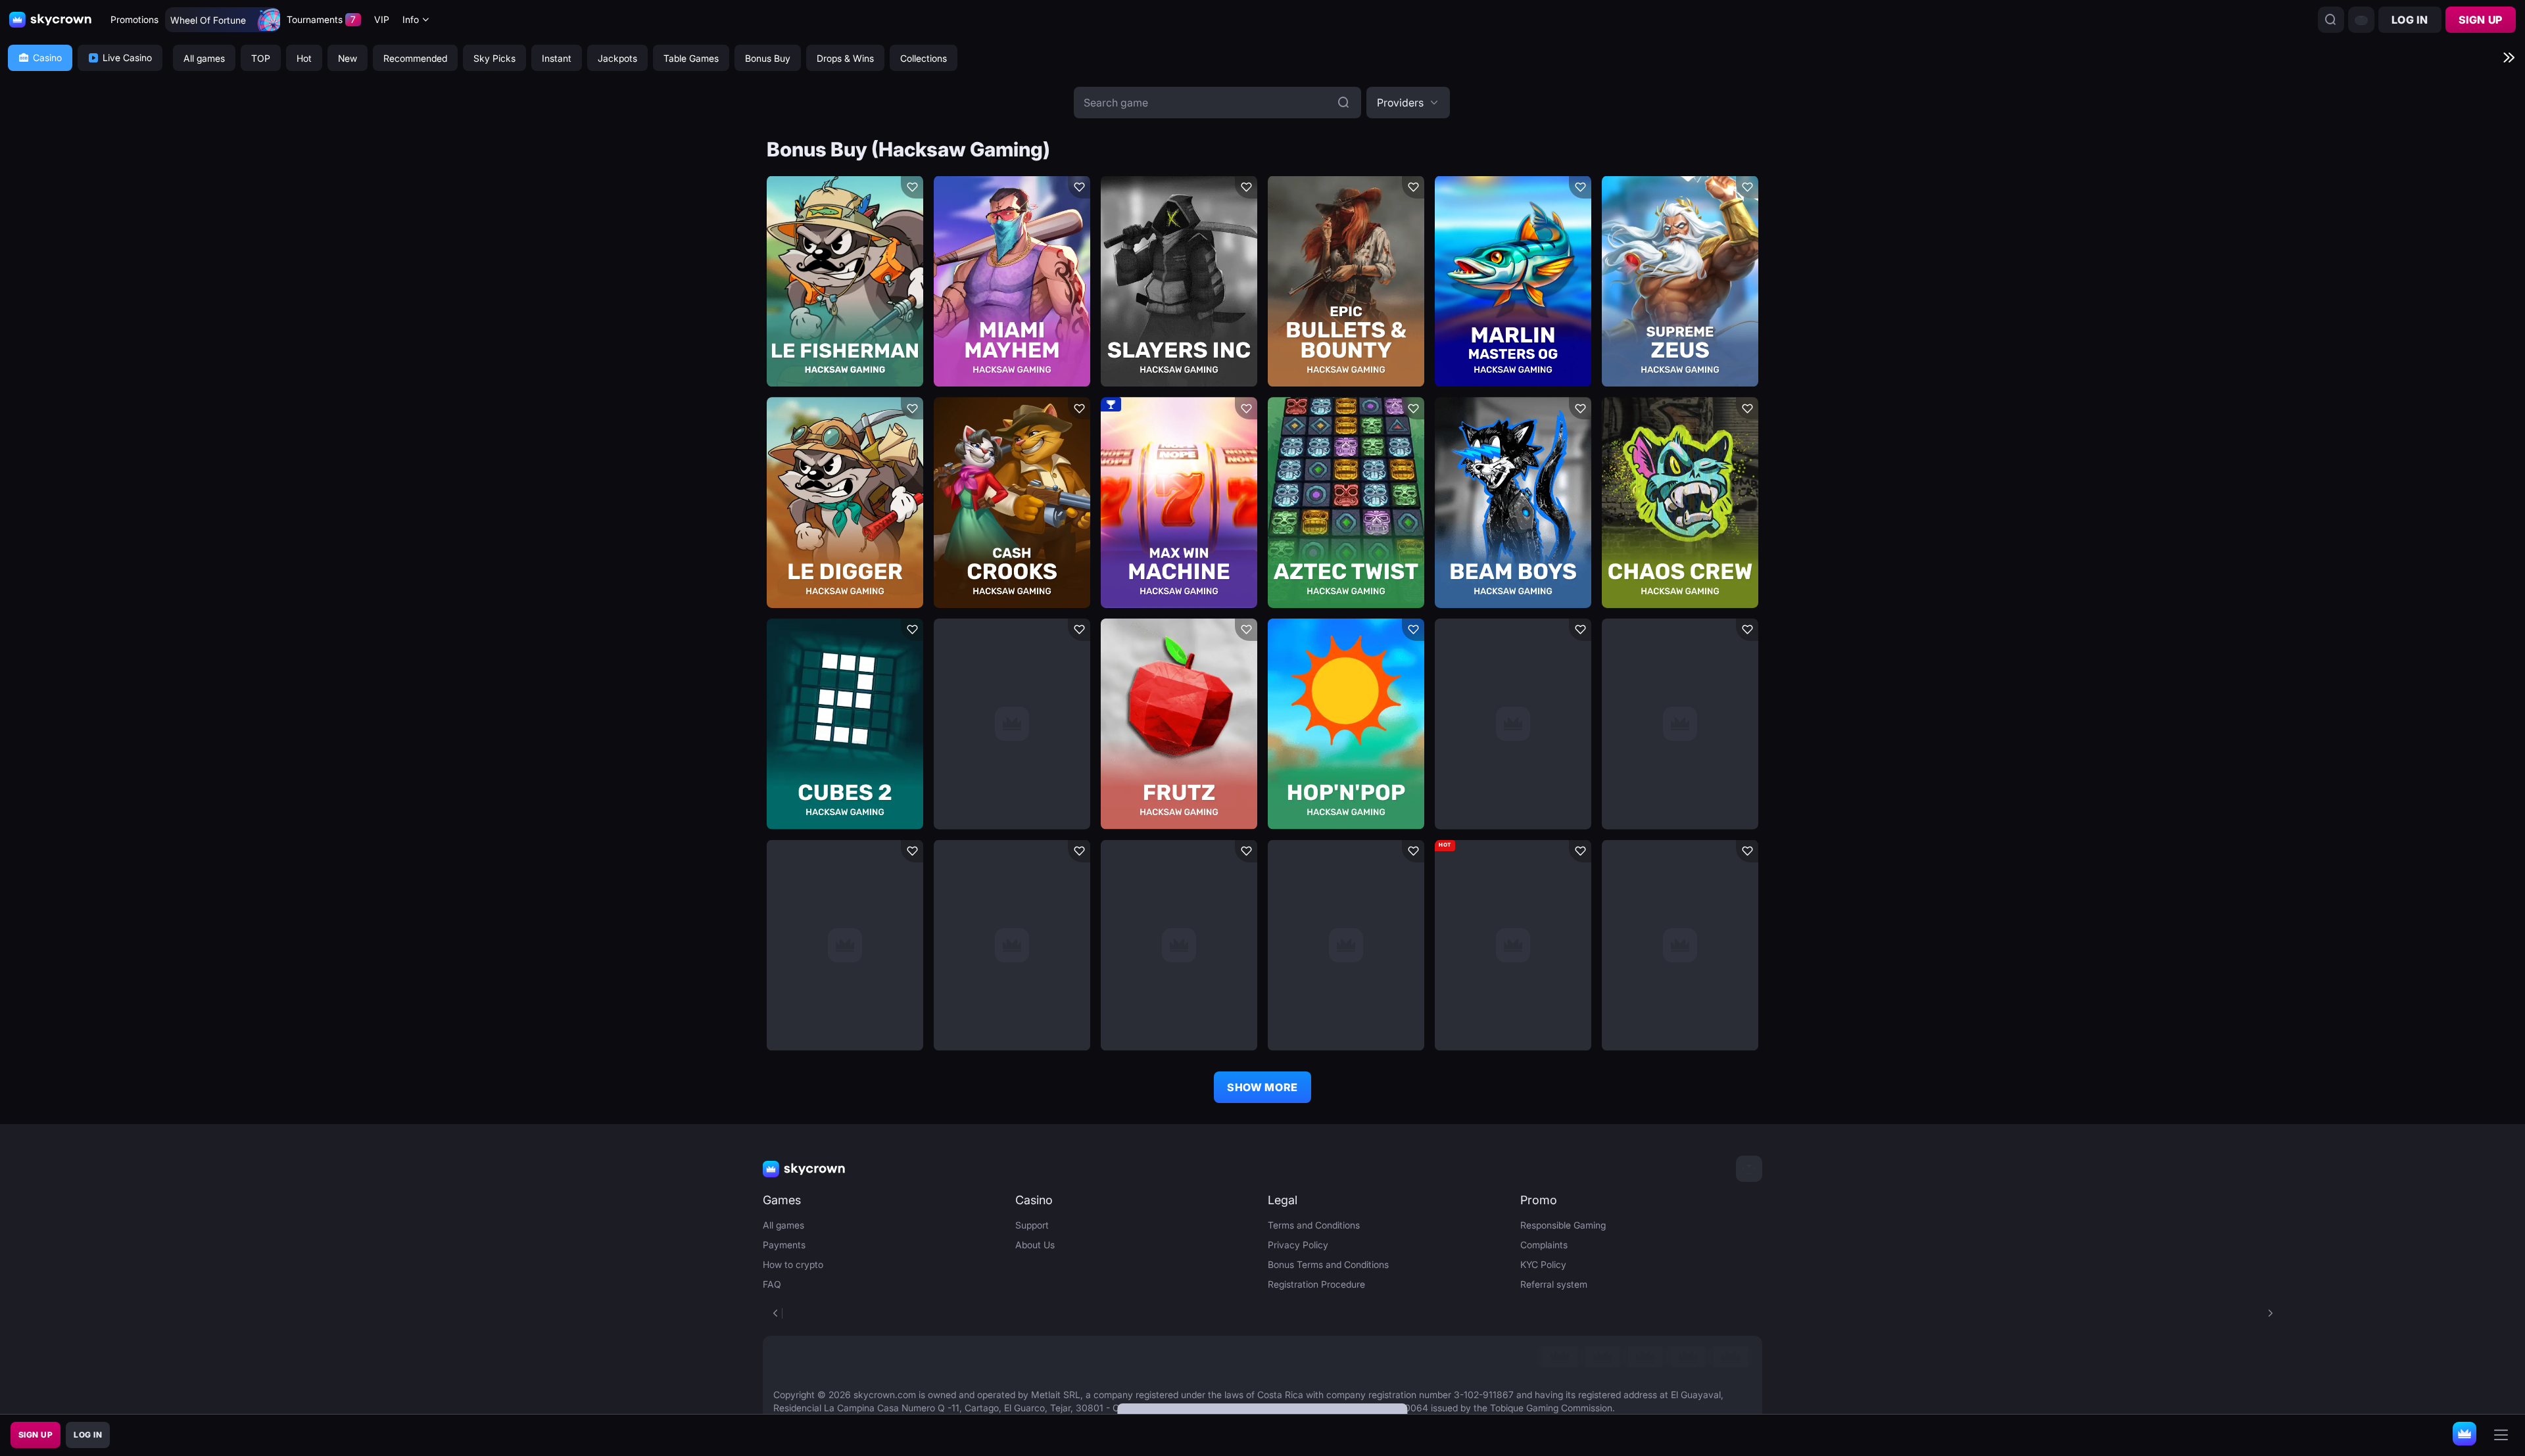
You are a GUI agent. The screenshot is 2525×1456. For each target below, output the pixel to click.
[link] (1559, 1357)
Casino (47, 58)
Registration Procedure (1316, 1284)
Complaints (1544, 1245)
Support (1032, 1225)
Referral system (1554, 1284)
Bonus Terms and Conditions (1328, 1264)
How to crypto (793, 1264)
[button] (1408, 103)
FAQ (772, 1284)
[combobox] (416, 20)
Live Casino (127, 58)
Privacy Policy (1298, 1245)
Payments (784, 1245)
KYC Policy (1543, 1264)
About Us (1035, 1245)
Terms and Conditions (1314, 1225)
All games (783, 1225)
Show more (1262, 1087)
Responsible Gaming (1563, 1225)
